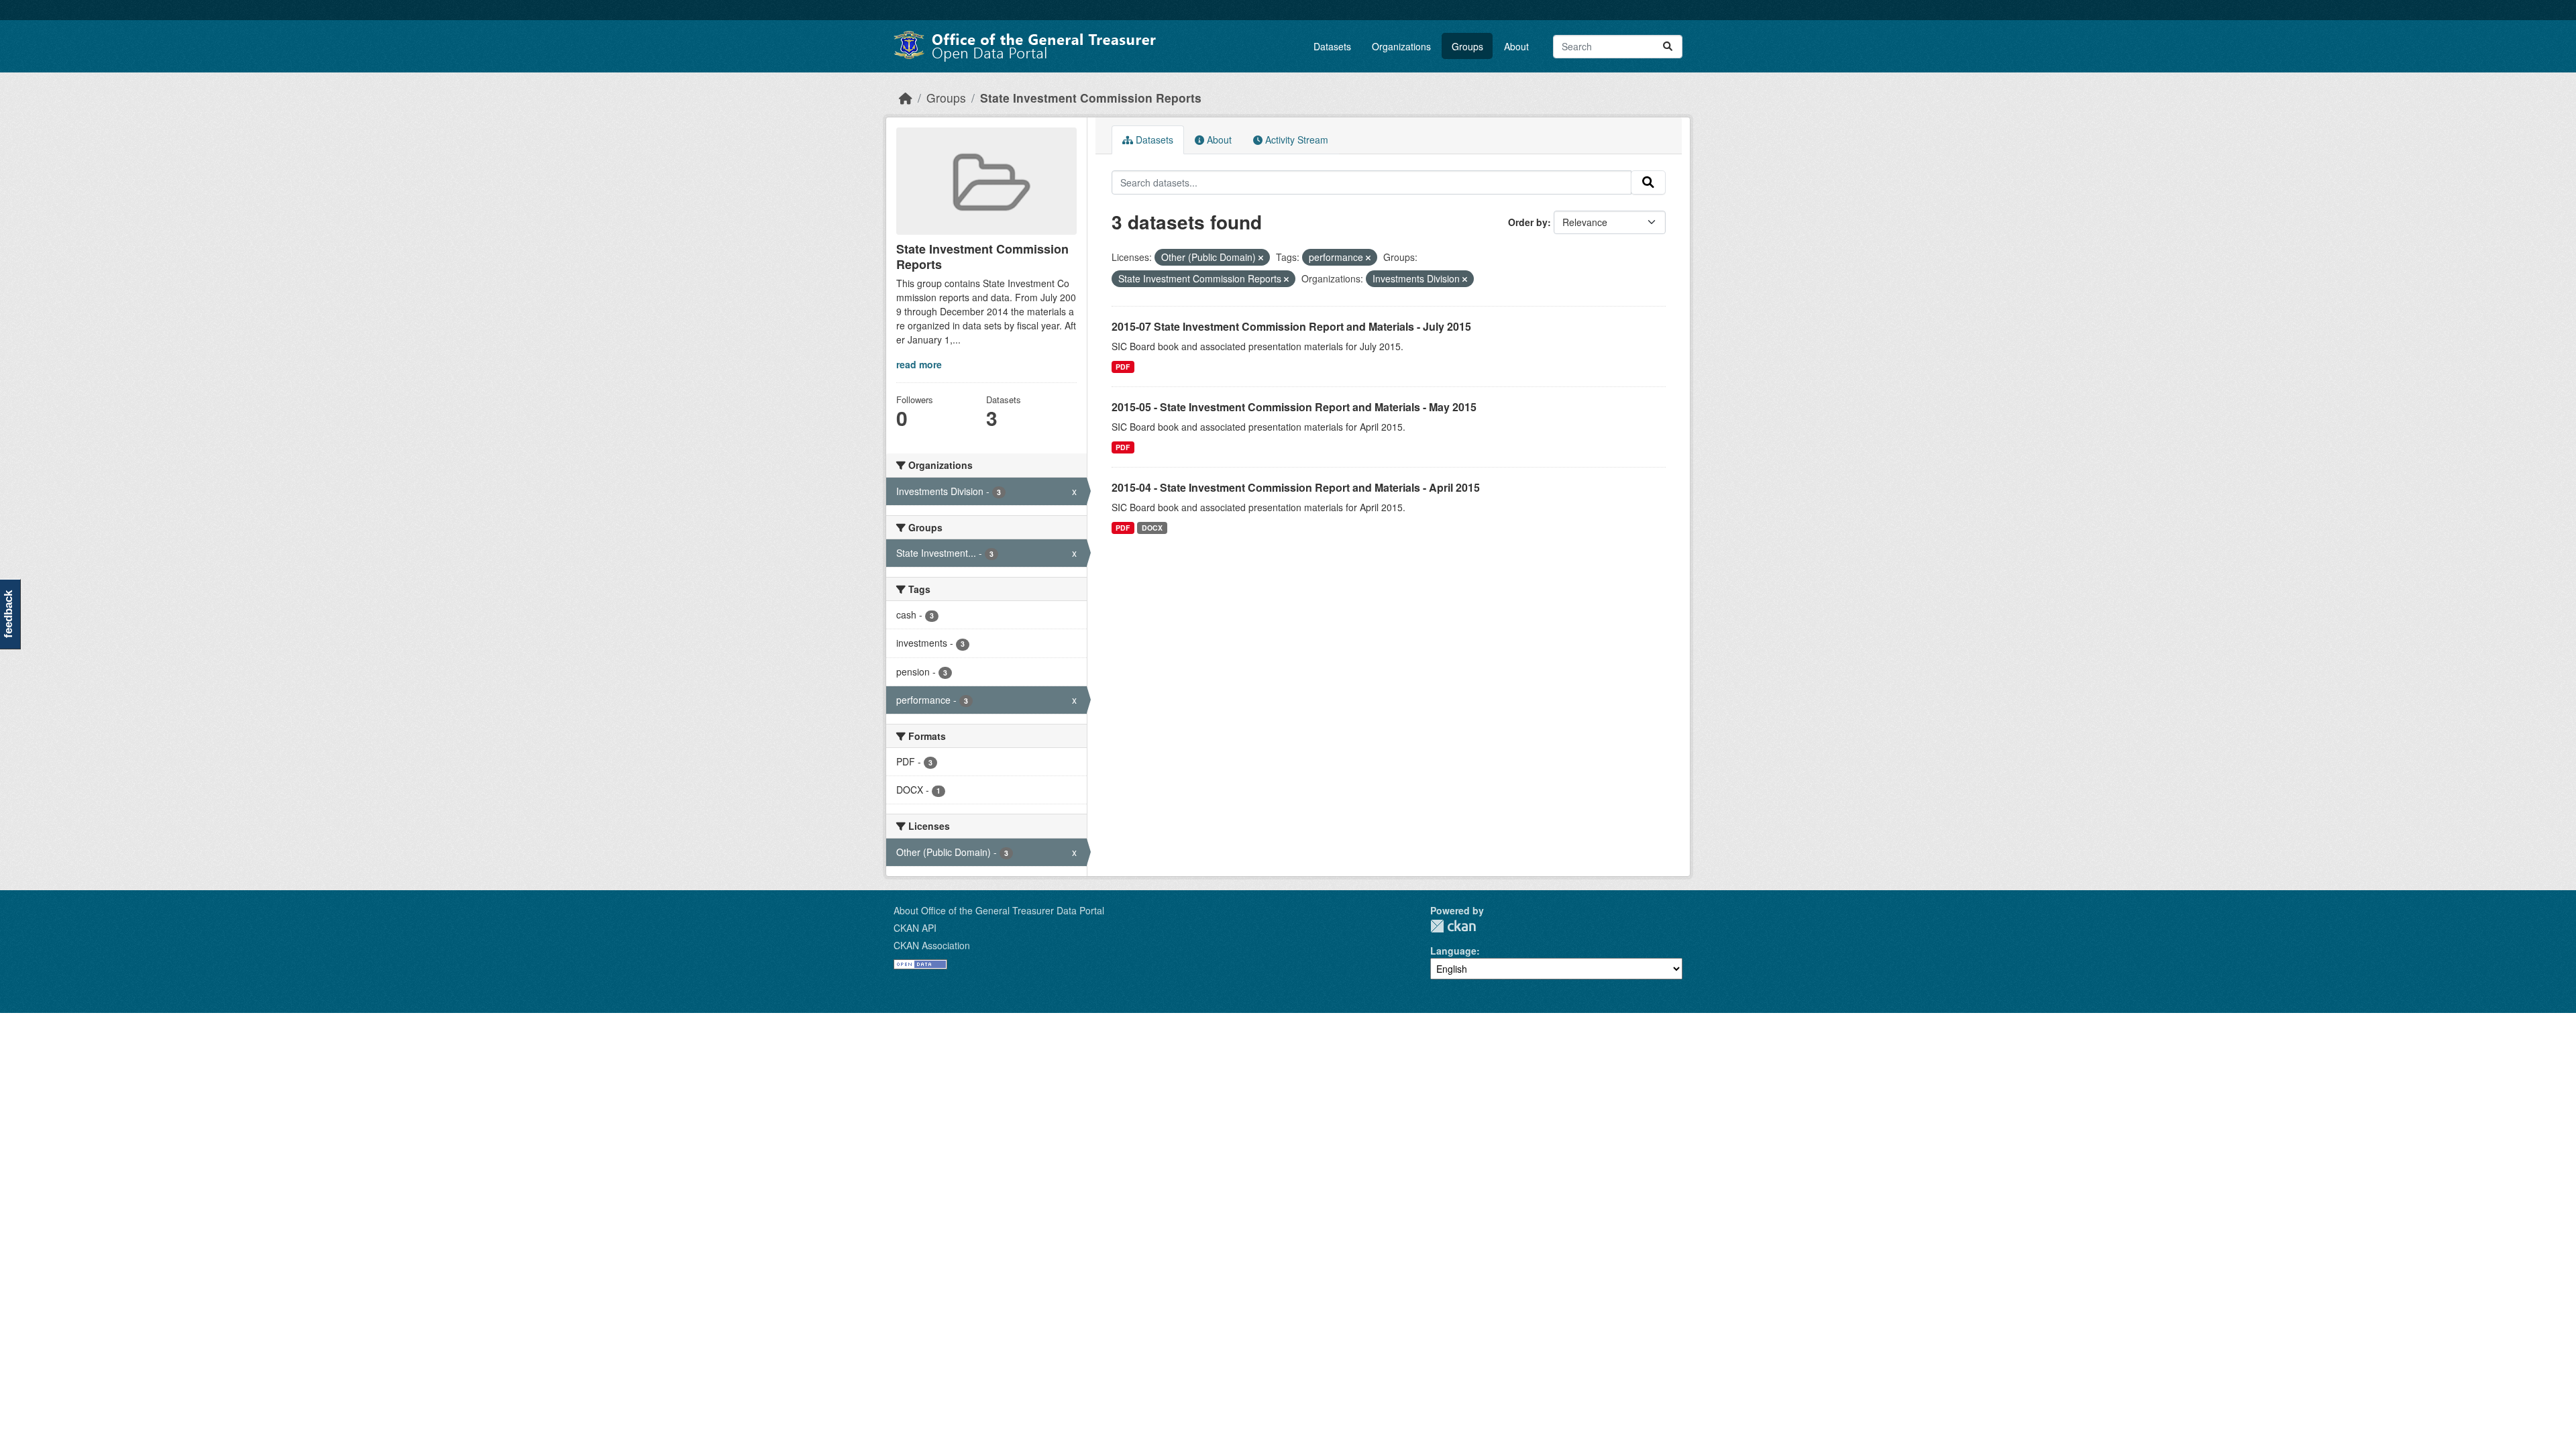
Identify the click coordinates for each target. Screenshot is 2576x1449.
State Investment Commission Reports (1091, 98)
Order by (1528, 222)
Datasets (1332, 46)
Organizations (1401, 46)
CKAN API (915, 928)
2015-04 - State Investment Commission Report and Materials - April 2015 (1296, 487)
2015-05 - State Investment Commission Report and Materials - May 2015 (1294, 407)
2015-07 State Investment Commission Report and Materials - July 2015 (1291, 326)
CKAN (1453, 926)
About (1516, 46)
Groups (1467, 46)
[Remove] (1261, 258)
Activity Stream (1295, 140)
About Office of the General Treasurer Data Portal (999, 910)
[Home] (906, 98)
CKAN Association (932, 945)
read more (919, 364)
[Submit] (1668, 47)
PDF (1123, 367)
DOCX (1152, 528)
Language (1453, 951)
